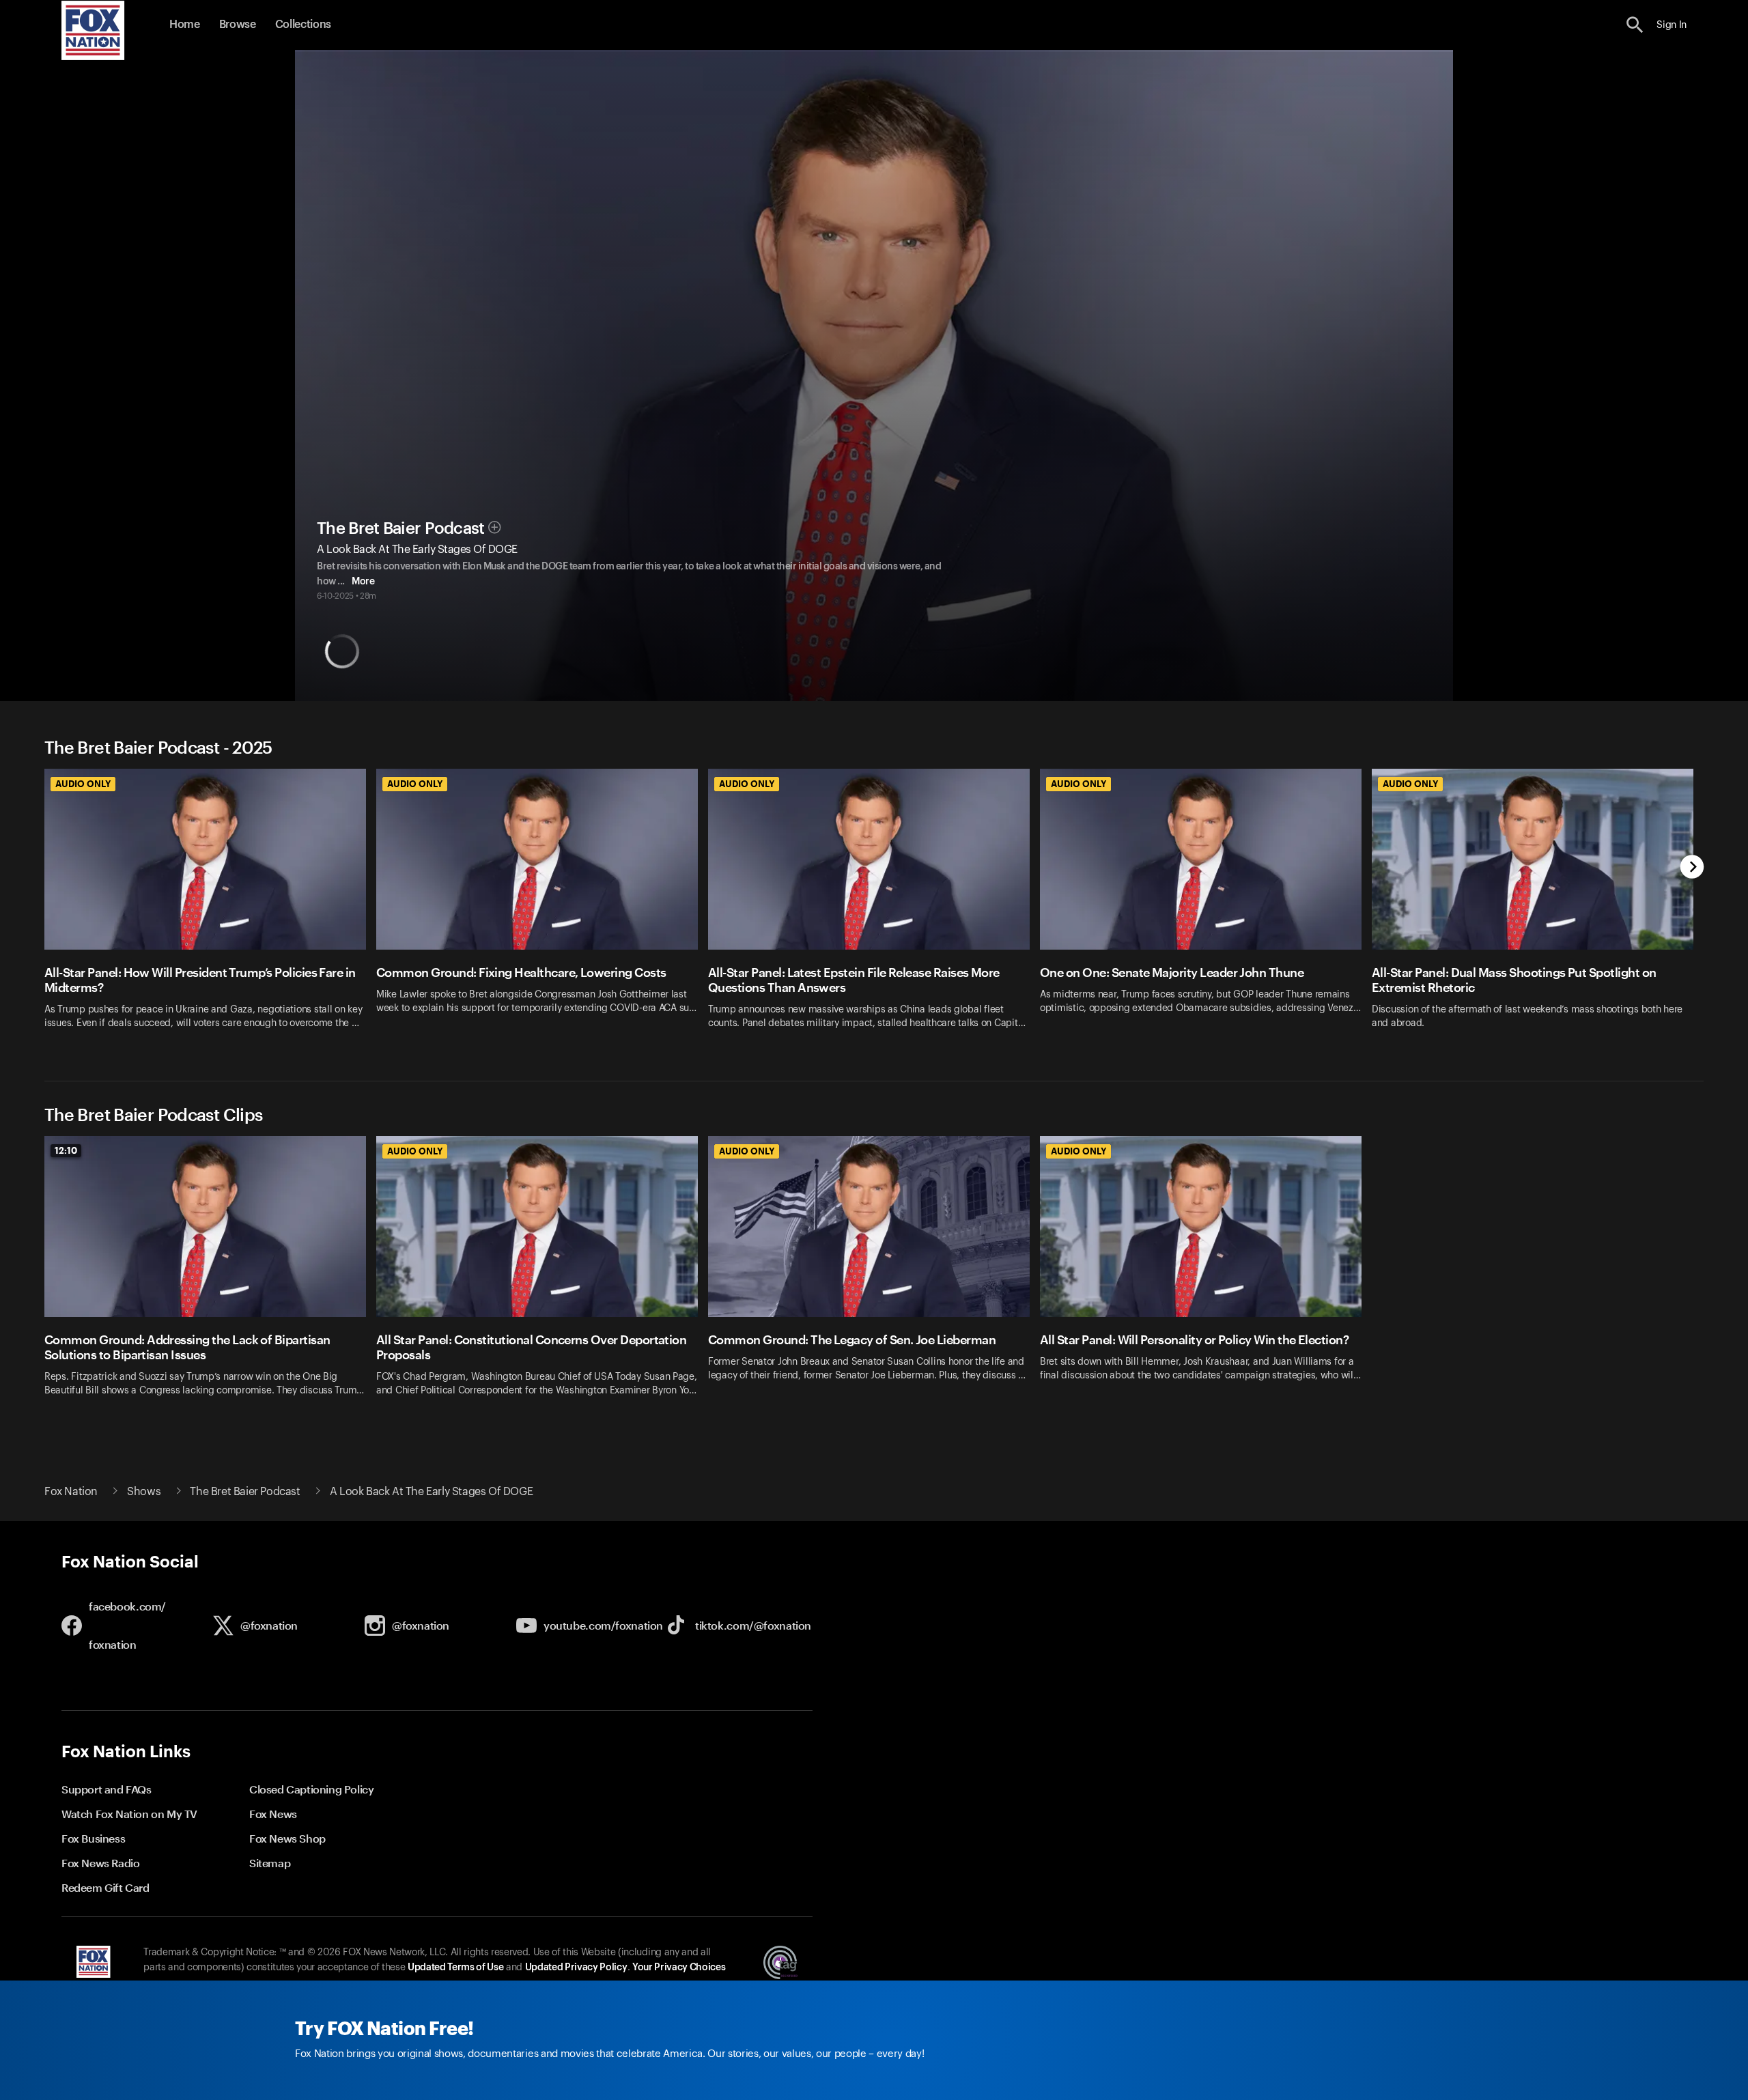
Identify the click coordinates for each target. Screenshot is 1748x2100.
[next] (1692, 868)
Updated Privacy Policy (576, 1968)
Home (185, 25)
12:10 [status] (66, 1150)
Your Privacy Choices (679, 1968)
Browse (238, 25)
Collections (303, 25)
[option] (210, 908)
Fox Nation (71, 1492)
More (363, 582)
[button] (1635, 25)
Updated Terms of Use (455, 1968)
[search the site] (1635, 25)
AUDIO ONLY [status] (83, 784)
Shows (144, 1492)
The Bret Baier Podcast (401, 528)
